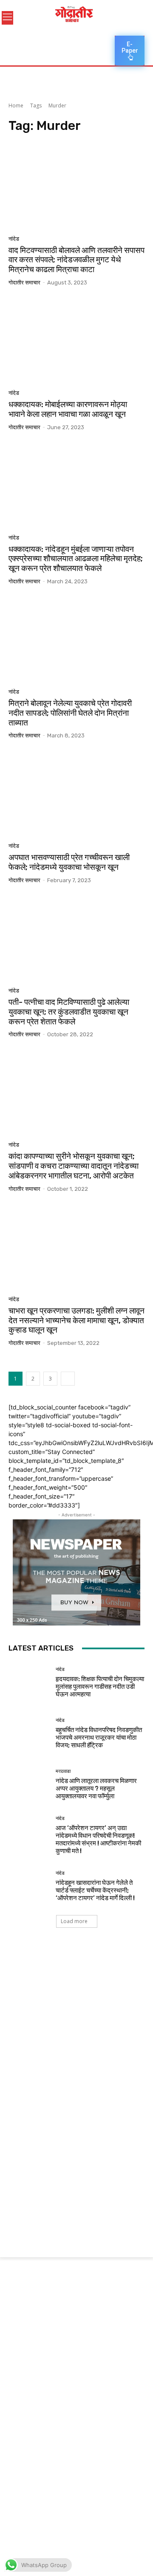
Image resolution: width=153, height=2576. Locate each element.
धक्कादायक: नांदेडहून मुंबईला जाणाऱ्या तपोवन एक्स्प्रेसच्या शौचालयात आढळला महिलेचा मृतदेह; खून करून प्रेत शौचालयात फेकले (76, 559)
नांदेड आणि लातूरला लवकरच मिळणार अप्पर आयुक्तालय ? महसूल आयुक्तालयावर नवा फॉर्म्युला (96, 1789)
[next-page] (68, 1379)
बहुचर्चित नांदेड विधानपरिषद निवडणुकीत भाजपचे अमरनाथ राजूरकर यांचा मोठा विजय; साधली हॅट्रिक (99, 1738)
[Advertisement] (76, 2025)
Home (16, 105)
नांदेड (14, 239)
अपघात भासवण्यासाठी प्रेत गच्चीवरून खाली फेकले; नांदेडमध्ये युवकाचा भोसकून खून (69, 862)
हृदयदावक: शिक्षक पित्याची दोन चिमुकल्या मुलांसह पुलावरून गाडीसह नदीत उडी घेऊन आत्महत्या (100, 1687)
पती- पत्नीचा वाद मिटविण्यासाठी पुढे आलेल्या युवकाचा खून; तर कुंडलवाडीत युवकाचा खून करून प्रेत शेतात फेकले (69, 1012)
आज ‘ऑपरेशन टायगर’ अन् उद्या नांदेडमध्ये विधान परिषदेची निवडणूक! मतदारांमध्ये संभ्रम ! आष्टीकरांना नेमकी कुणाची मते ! (98, 1839)
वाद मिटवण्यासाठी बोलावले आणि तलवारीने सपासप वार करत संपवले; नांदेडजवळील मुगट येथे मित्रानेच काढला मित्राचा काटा (76, 260)
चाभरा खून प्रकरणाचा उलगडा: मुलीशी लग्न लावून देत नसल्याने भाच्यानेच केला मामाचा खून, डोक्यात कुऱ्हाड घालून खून (76, 1320)
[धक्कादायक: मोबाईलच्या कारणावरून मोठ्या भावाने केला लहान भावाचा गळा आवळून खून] (76, 341)
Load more (74, 1921)
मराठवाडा (63, 1771)
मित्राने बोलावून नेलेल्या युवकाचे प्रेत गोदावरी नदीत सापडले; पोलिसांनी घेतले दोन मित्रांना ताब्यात (70, 713)
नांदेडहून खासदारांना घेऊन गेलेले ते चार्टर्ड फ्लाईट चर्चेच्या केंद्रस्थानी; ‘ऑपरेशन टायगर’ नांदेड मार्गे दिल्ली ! (95, 1890)
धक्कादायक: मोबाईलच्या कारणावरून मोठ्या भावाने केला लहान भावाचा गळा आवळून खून (68, 409)
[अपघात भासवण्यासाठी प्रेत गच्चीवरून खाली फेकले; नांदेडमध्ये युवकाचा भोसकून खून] (76, 794)
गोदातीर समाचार (24, 283)
